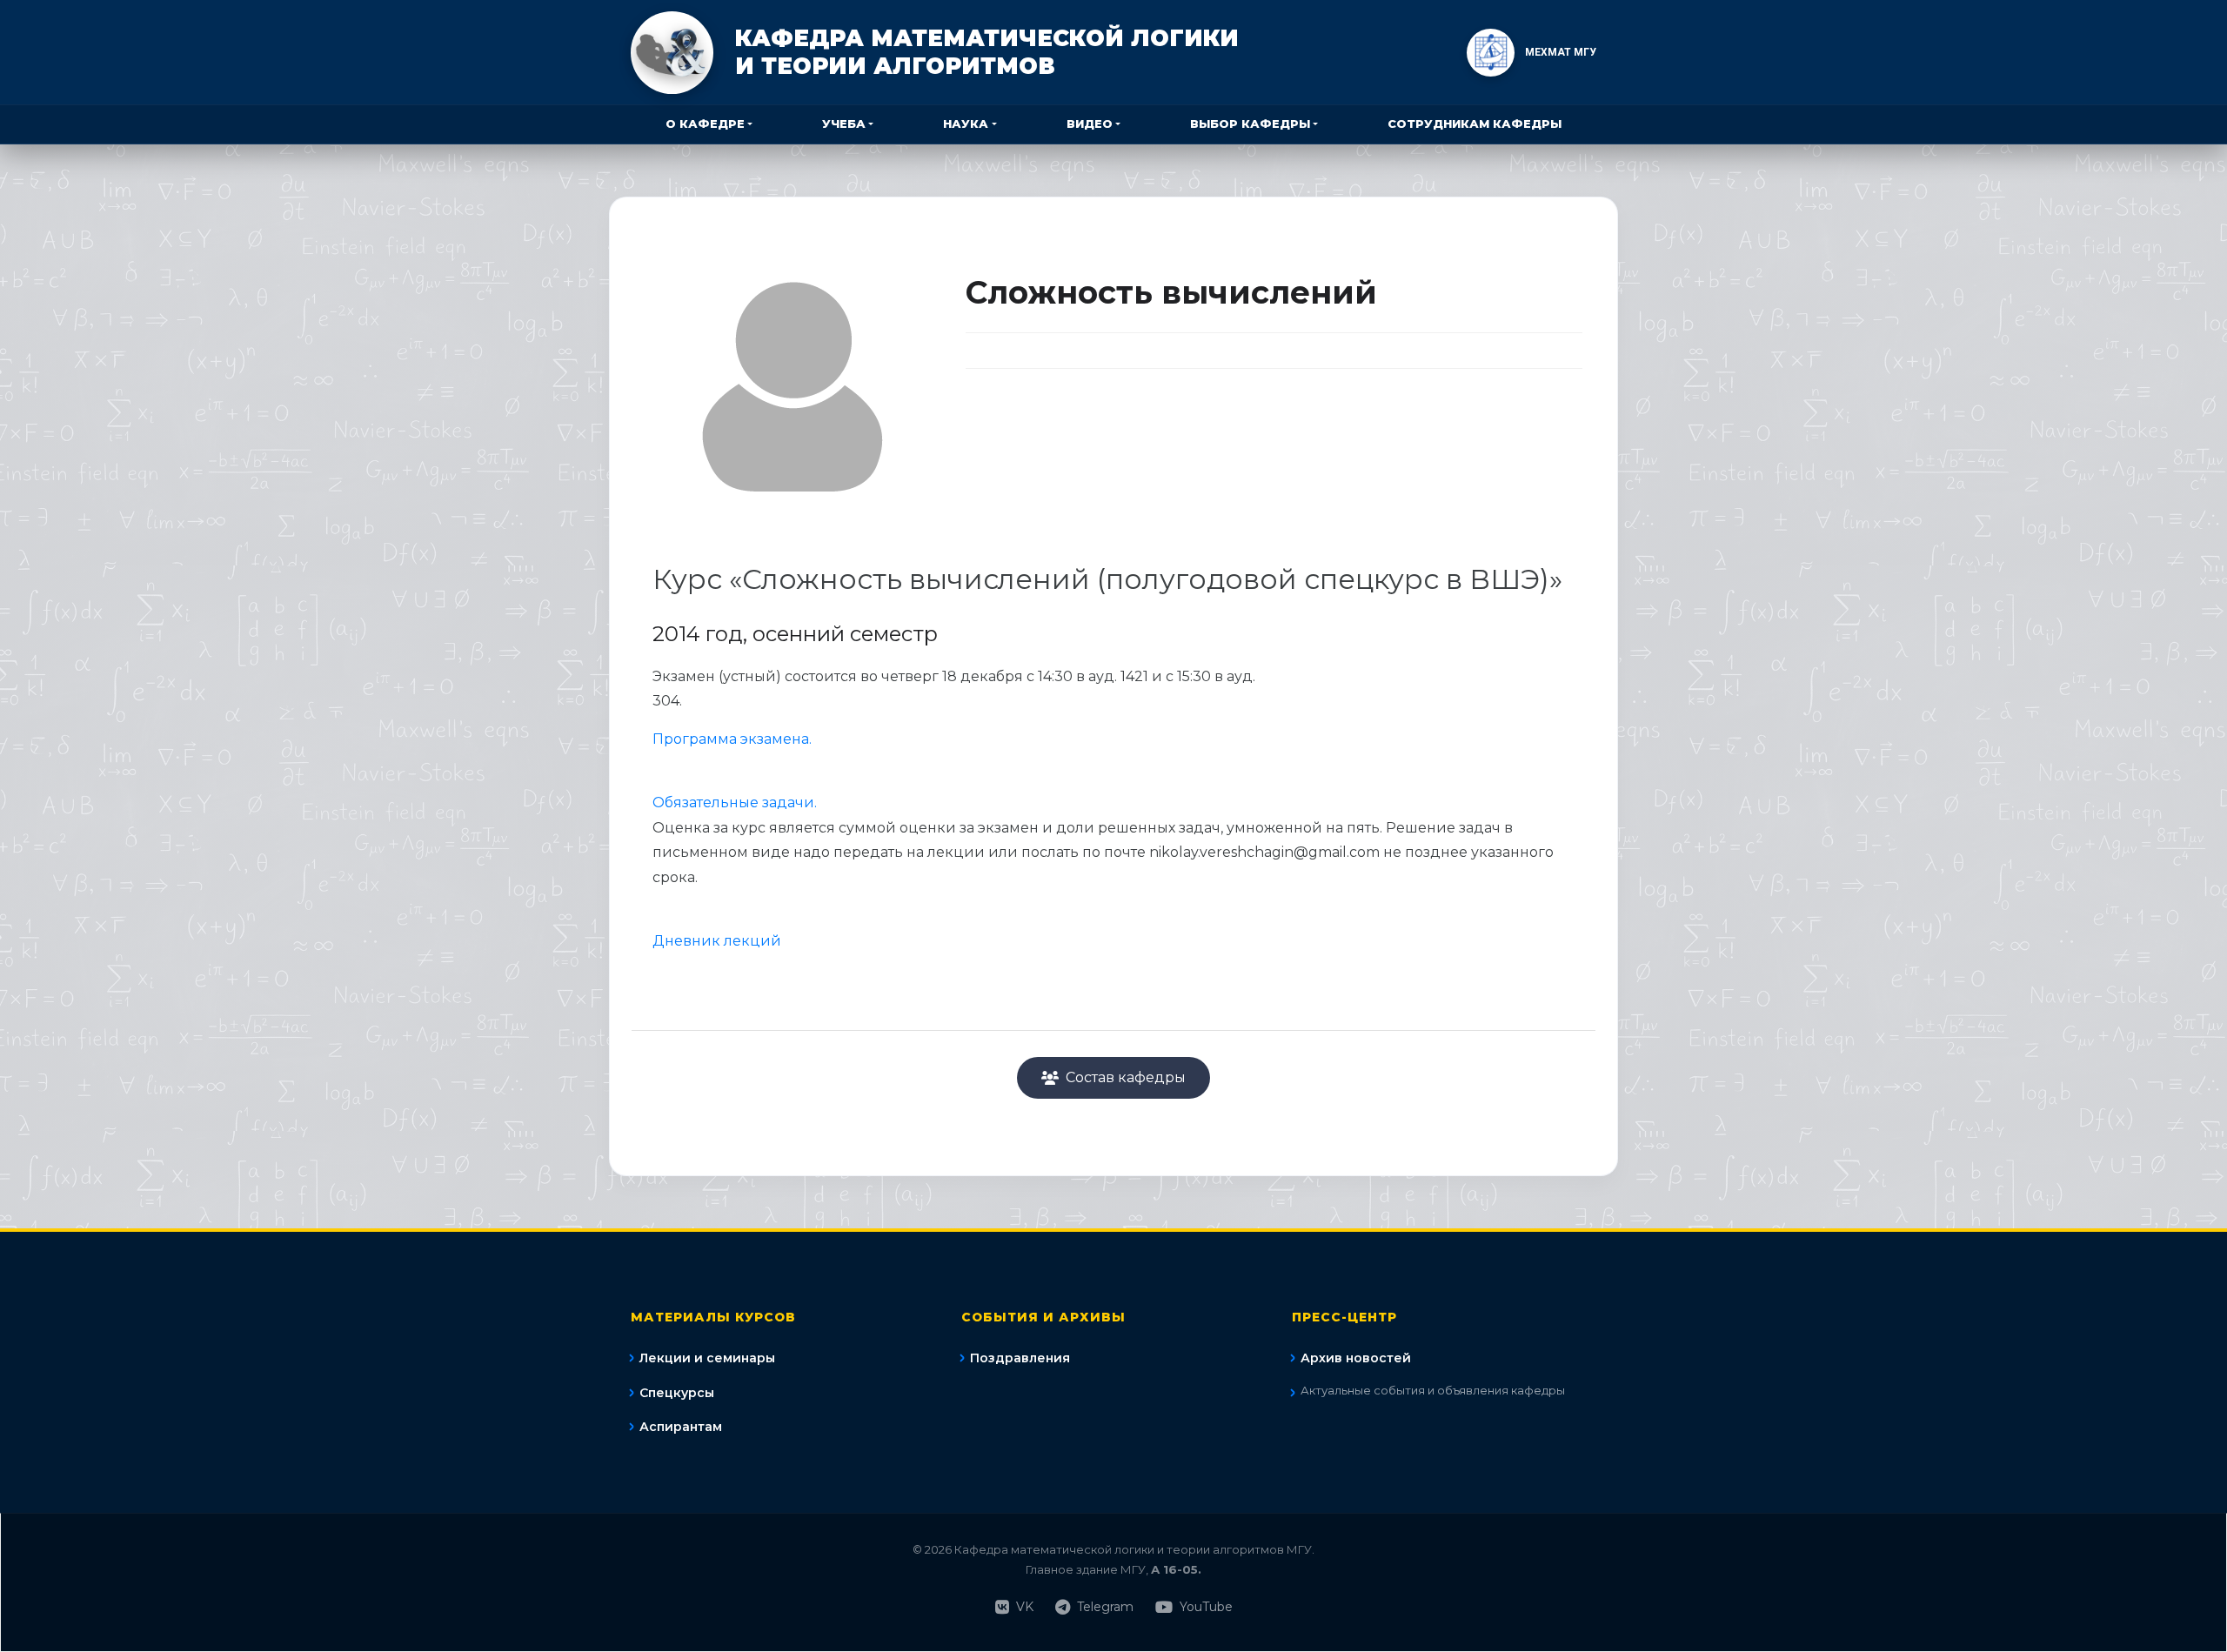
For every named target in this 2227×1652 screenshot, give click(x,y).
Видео (1090, 124)
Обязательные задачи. (735, 803)
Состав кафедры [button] (1126, 1077)
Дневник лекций (717, 941)
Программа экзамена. (732, 739)
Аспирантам (681, 1427)
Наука (966, 124)
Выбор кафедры (1250, 124)
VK (1025, 1607)
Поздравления (1020, 1358)
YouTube (1206, 1607)
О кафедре (705, 124)
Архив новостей (1356, 1358)
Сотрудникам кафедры (1475, 124)
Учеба (844, 124)
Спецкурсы (677, 1393)
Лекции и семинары (707, 1358)
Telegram (1105, 1607)
